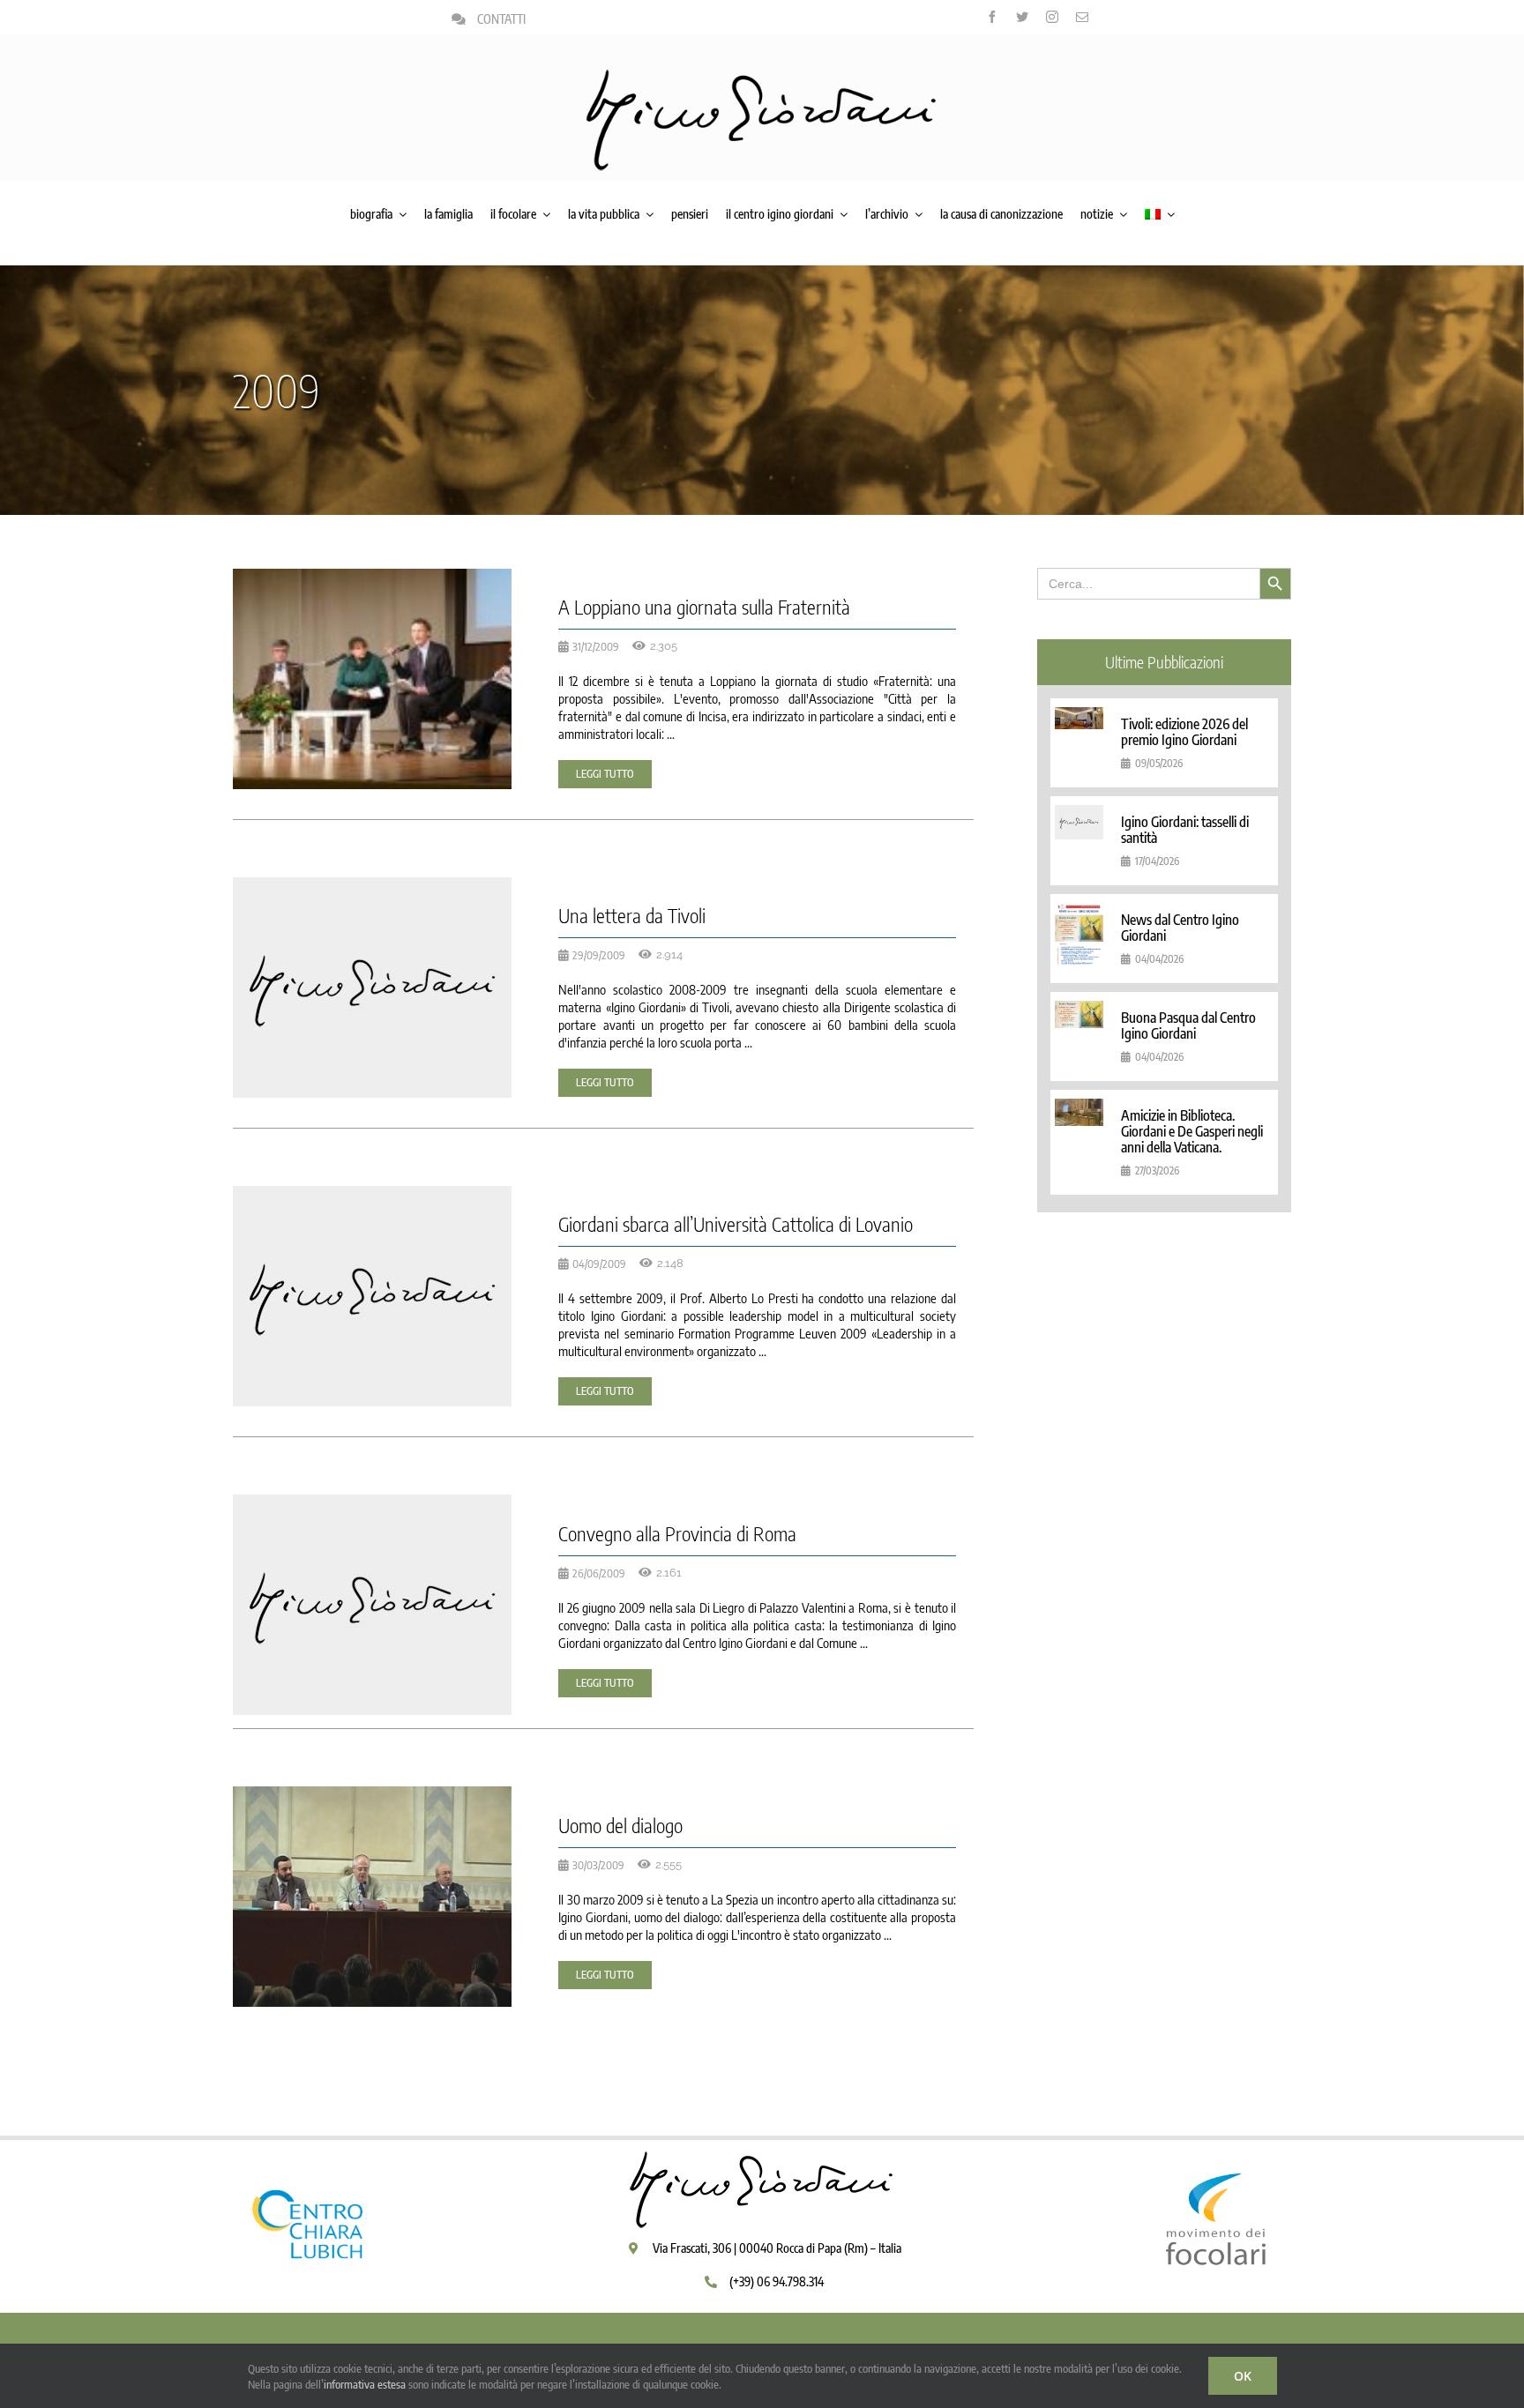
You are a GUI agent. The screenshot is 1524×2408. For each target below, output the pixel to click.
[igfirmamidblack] (762, 75)
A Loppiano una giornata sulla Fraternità (704, 607)
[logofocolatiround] (1216, 2155)
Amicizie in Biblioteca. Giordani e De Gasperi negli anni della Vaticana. (1192, 1131)
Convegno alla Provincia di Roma (677, 1533)
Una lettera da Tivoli (632, 915)
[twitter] (1022, 17)
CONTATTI (501, 19)
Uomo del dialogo (620, 1825)
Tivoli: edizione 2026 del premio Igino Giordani (1184, 732)
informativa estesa (365, 2384)
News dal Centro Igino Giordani (1180, 928)
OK (1243, 2376)
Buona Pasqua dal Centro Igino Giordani (1188, 1025)
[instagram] (1052, 17)
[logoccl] (308, 2155)
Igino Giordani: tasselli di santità (1185, 830)
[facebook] (992, 17)
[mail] (1082, 17)
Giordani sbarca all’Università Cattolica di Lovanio (736, 1224)
